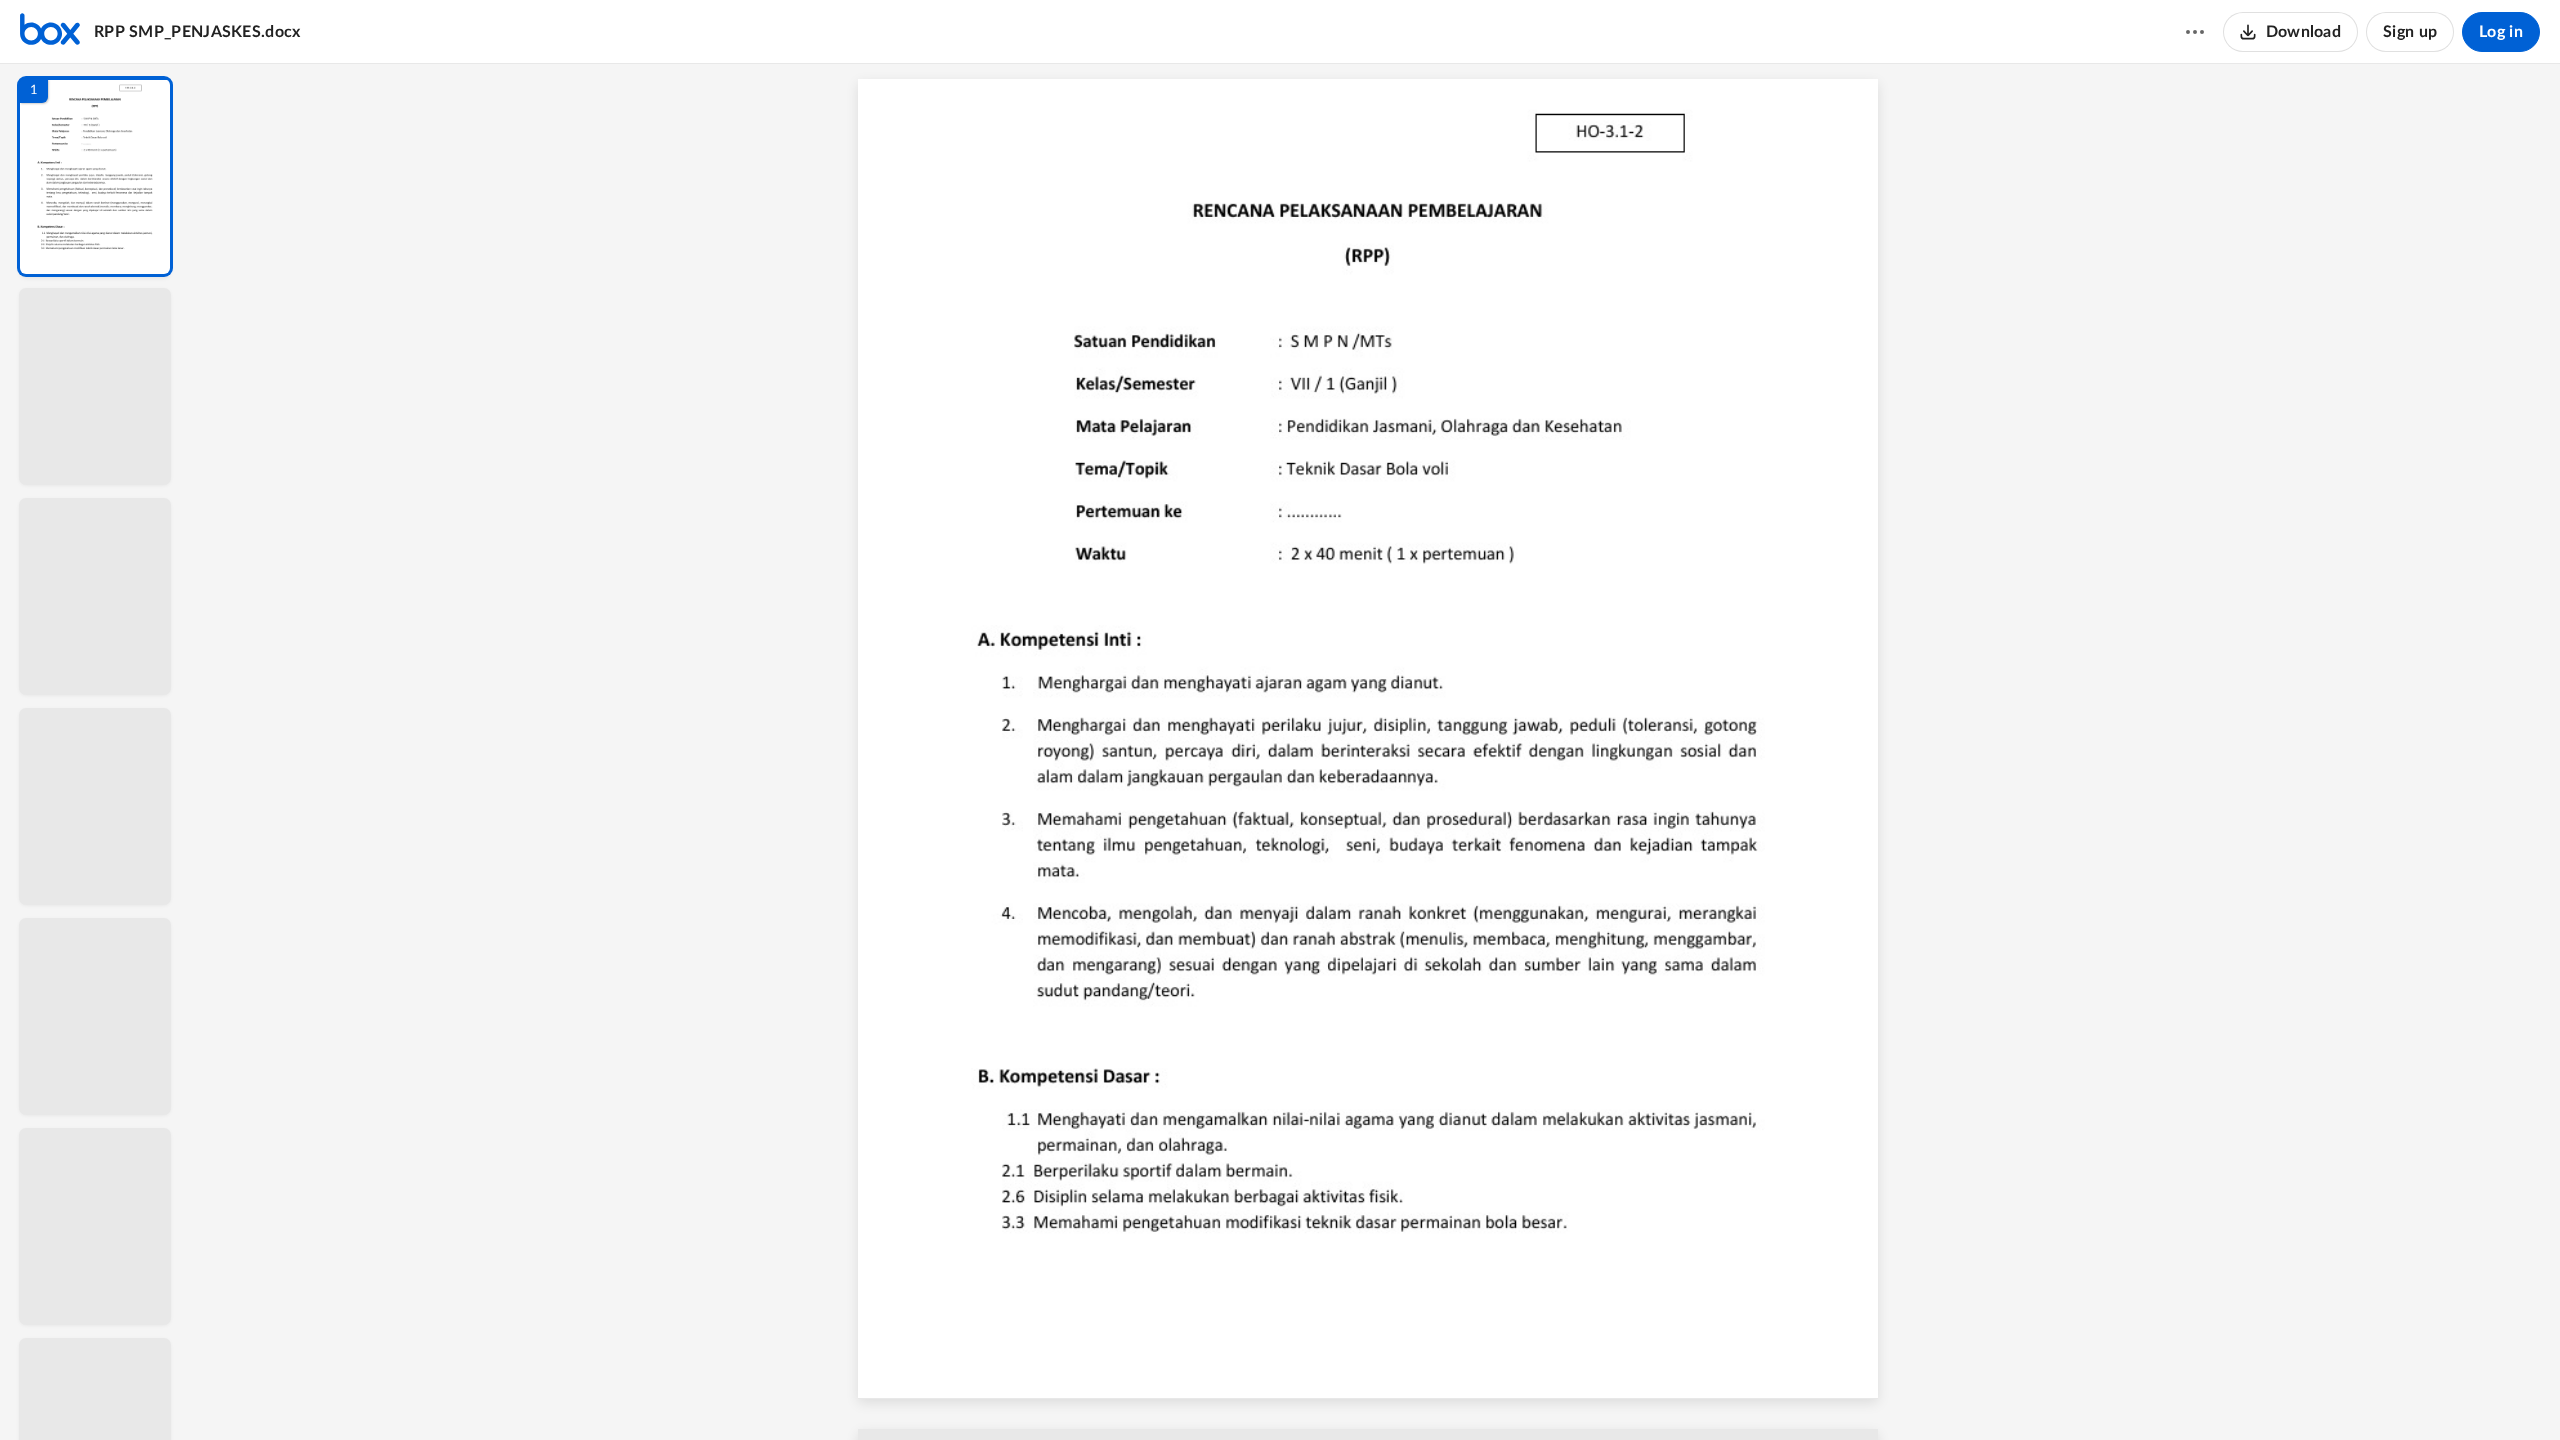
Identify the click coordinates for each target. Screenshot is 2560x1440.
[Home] (50, 32)
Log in (2501, 32)
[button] (95, 176)
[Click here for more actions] (2195, 32)
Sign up (2410, 32)
